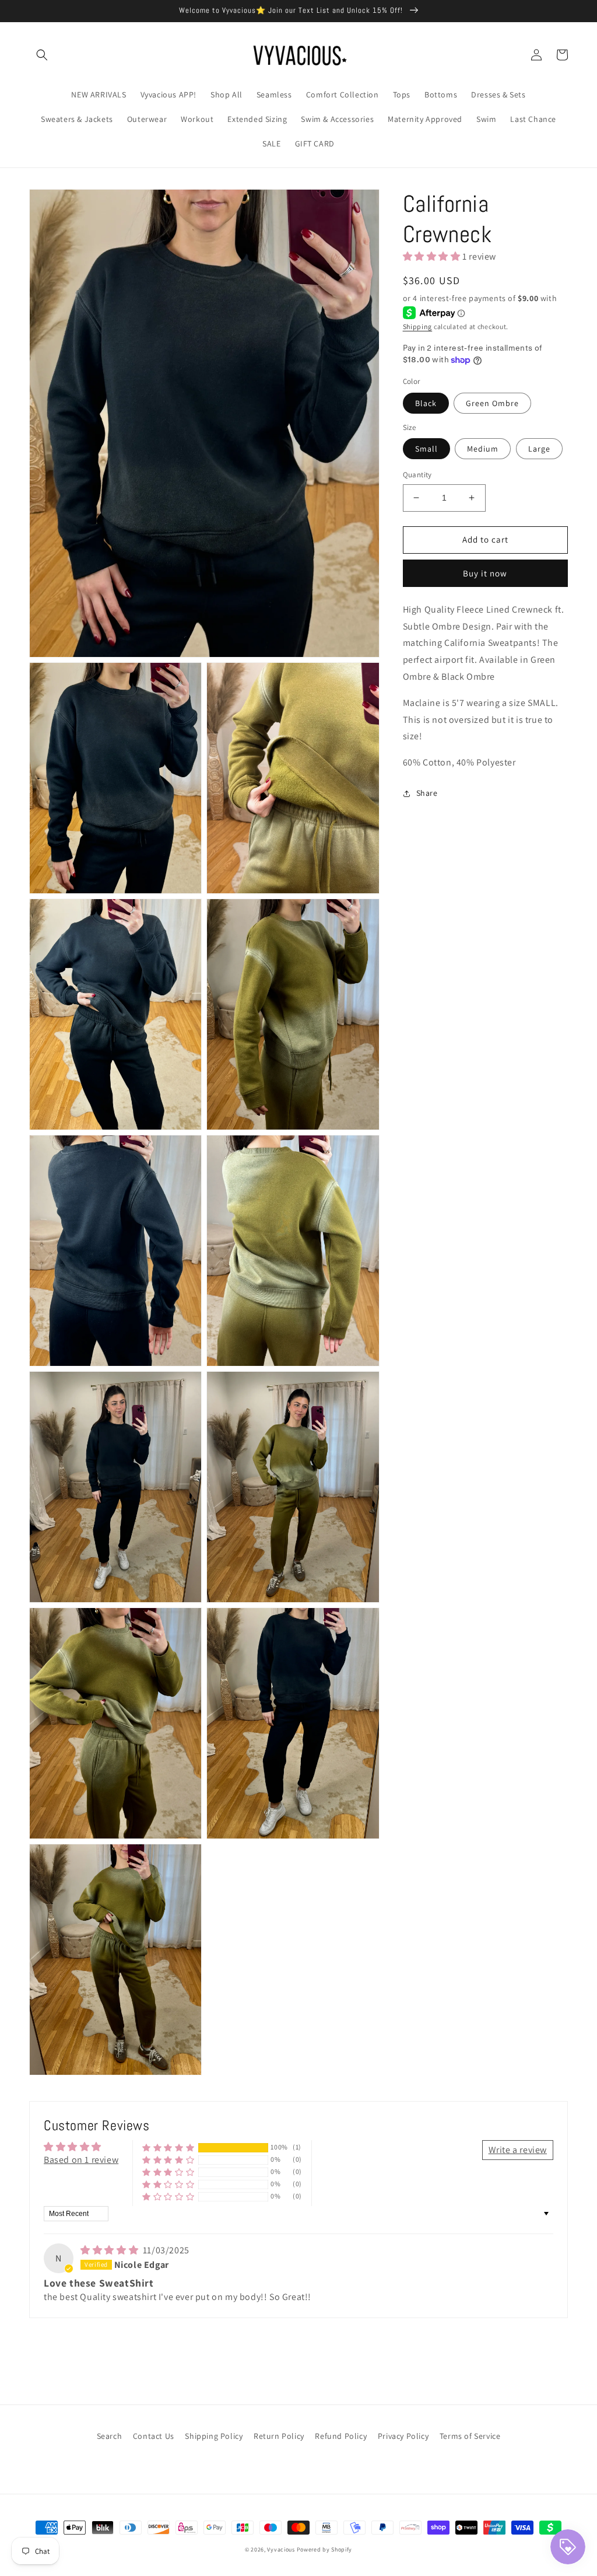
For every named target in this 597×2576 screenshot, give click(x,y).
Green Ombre (492, 403)
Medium (483, 449)
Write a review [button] (518, 2150)
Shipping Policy (214, 2436)
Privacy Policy (403, 2436)
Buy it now (485, 573)
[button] (42, 55)
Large (539, 449)
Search (110, 2436)
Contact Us (154, 2436)
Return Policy (279, 2436)
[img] (110, 2250)
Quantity (417, 475)
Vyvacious (281, 2549)
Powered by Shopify (325, 2549)
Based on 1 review (81, 2160)
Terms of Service (470, 2436)
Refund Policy (341, 2436)
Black (426, 403)
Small (426, 449)
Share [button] (427, 793)
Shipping (418, 326)
